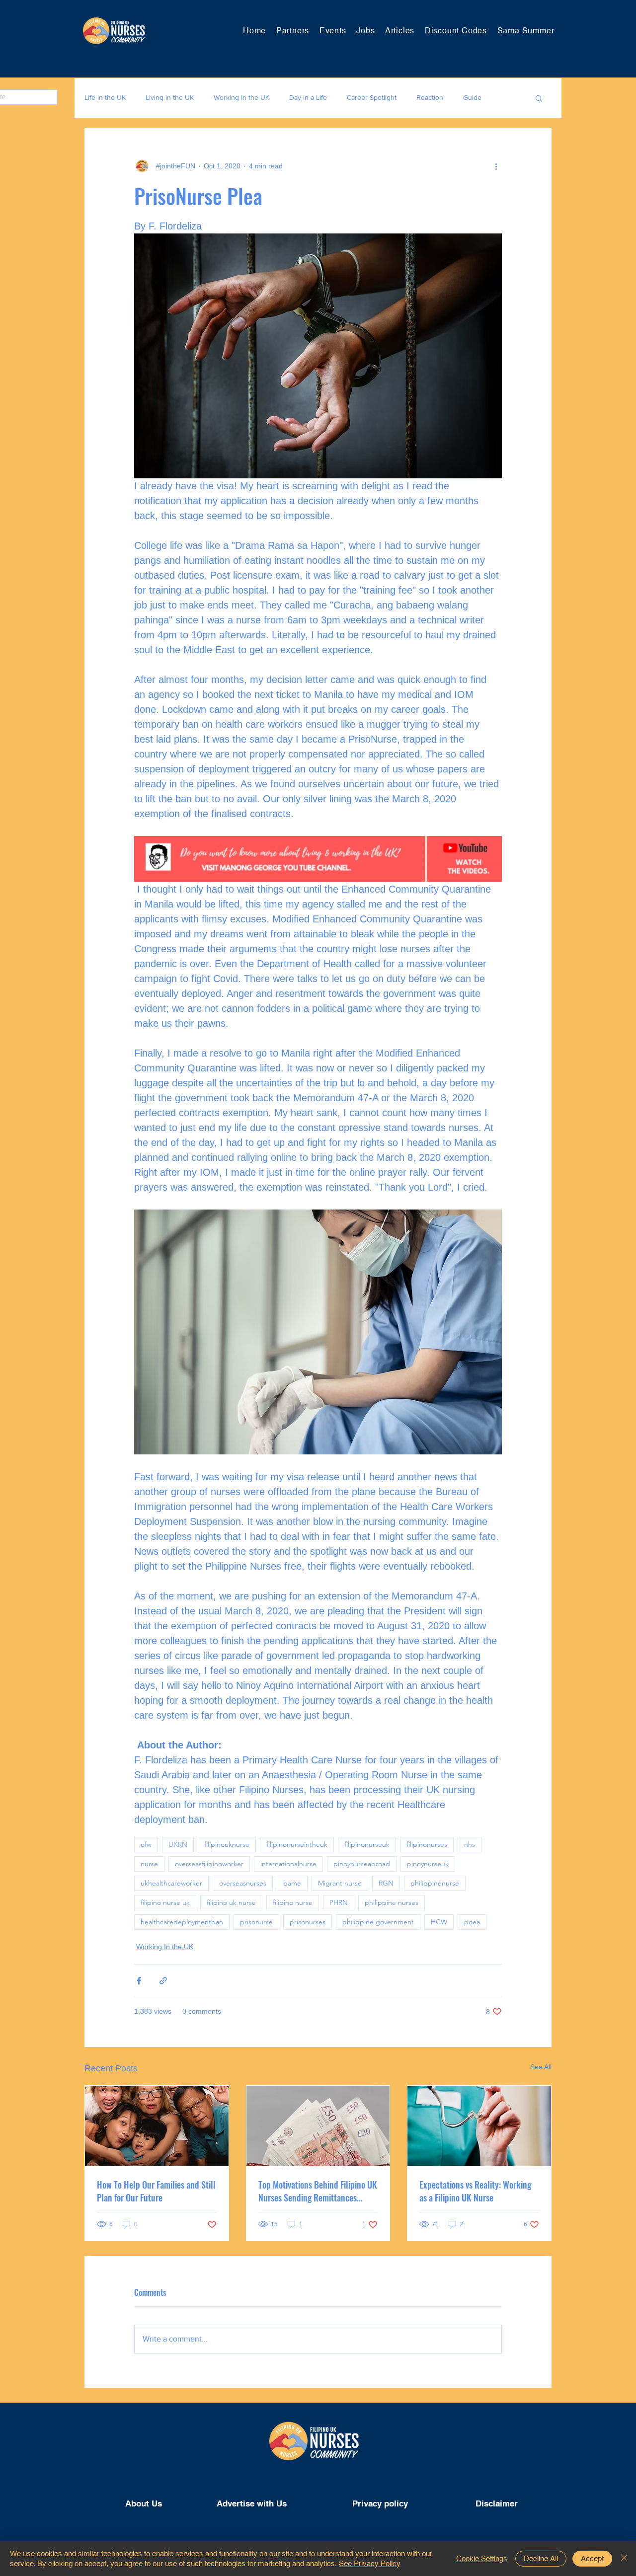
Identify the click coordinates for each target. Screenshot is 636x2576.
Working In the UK (241, 97)
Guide (472, 97)
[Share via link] (163, 1981)
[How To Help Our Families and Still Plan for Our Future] (157, 2126)
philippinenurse (435, 1883)
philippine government (378, 1922)
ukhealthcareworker (171, 1883)
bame (292, 1883)
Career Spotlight (372, 97)
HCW (439, 1922)
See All (541, 2067)
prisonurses (308, 1922)
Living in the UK (170, 97)
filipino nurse (293, 1902)
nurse (149, 1864)
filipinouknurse (227, 1844)
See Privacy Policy (370, 2563)
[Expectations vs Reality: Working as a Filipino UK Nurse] (479, 2126)
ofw (146, 1844)
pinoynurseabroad (362, 1864)
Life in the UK (105, 97)
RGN (386, 1883)
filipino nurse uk (165, 1902)
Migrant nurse (340, 1883)
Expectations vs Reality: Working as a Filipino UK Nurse (475, 2191)
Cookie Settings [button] (482, 2558)
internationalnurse (288, 1864)
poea (472, 1922)
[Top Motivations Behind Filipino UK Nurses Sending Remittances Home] (318, 2126)
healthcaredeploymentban (182, 1922)
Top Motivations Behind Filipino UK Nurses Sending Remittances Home (318, 2191)
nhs (470, 1844)
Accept (592, 2558)
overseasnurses (243, 1883)
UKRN (178, 1844)
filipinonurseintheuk (297, 1844)
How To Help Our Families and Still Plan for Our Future (156, 2191)
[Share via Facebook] (139, 1981)
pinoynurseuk (428, 1864)
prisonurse (256, 1922)
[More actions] (496, 166)
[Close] (624, 2558)
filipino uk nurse (231, 1902)
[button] (539, 98)
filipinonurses (427, 1844)
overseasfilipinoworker (209, 1864)
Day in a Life (308, 97)
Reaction (430, 97)
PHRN (339, 1902)
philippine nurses (392, 1902)
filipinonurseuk (367, 1844)
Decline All (541, 2558)
